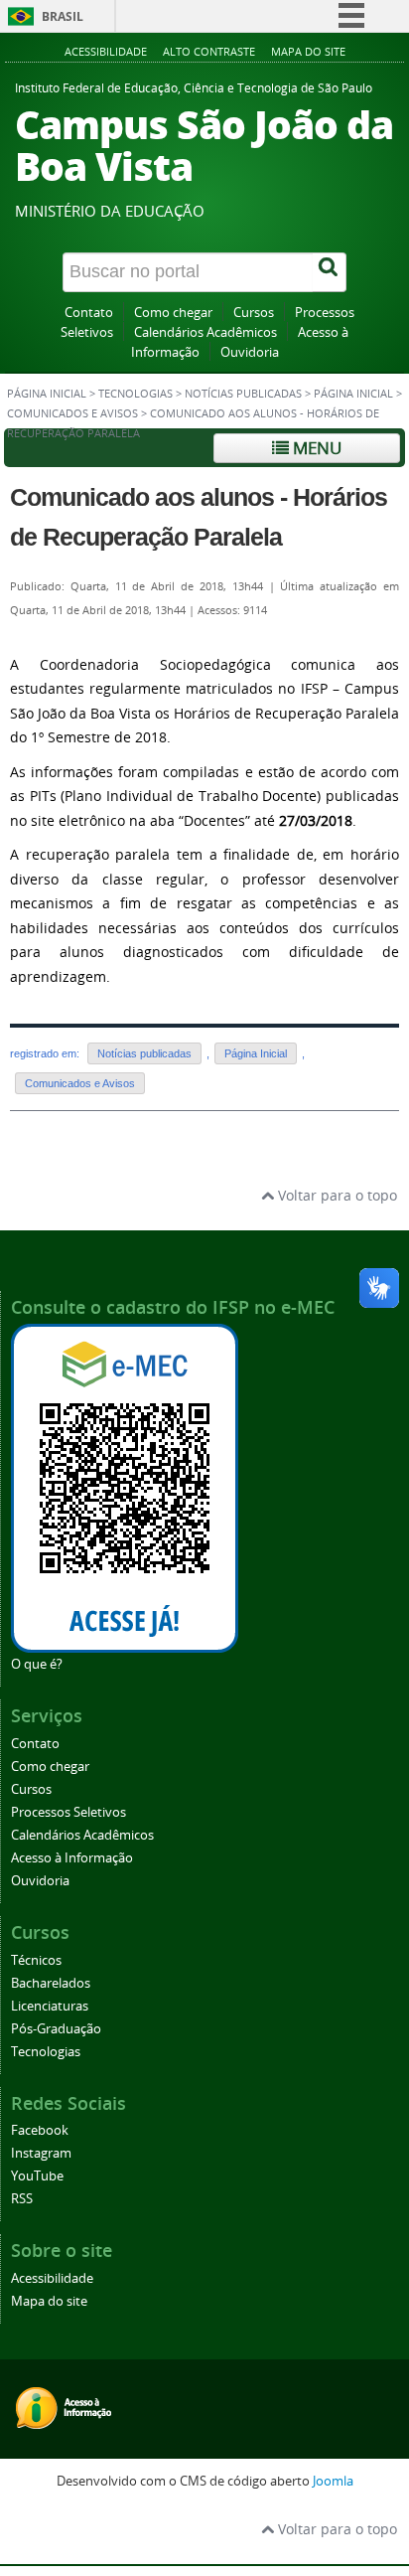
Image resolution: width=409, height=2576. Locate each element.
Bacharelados (51, 1983)
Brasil (63, 16)
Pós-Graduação (56, 2029)
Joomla (333, 2481)
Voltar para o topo (336, 1195)
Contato (89, 313)
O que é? (37, 1664)
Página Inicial (353, 394)
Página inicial (47, 394)
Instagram (41, 2153)
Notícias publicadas (243, 394)
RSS (22, 2199)
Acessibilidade (106, 51)
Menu (315, 448)
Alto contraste (209, 51)
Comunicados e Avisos (72, 413)
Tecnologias (136, 394)
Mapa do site (308, 51)
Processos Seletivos (68, 1812)
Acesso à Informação (72, 1858)
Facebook (40, 2130)
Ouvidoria (250, 352)
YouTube (37, 2176)
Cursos (254, 313)
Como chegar (173, 313)
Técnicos (36, 1960)
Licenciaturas (50, 2006)
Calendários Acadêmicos (205, 332)
